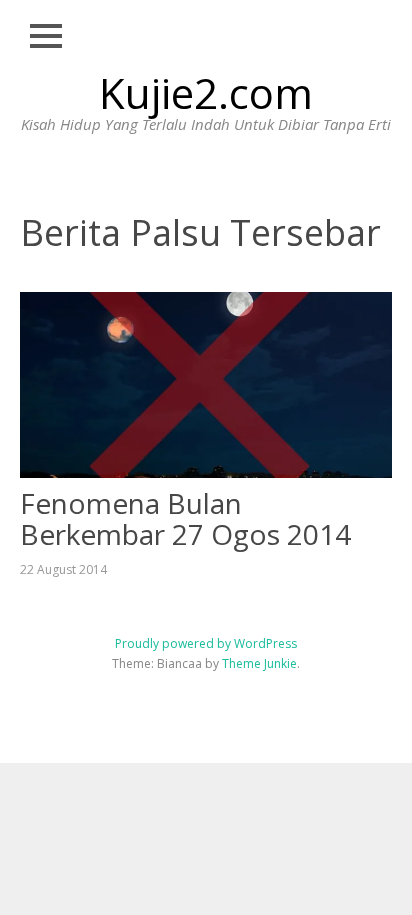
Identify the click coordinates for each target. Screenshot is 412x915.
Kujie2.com (206, 92)
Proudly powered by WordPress (206, 643)
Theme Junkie (259, 663)
